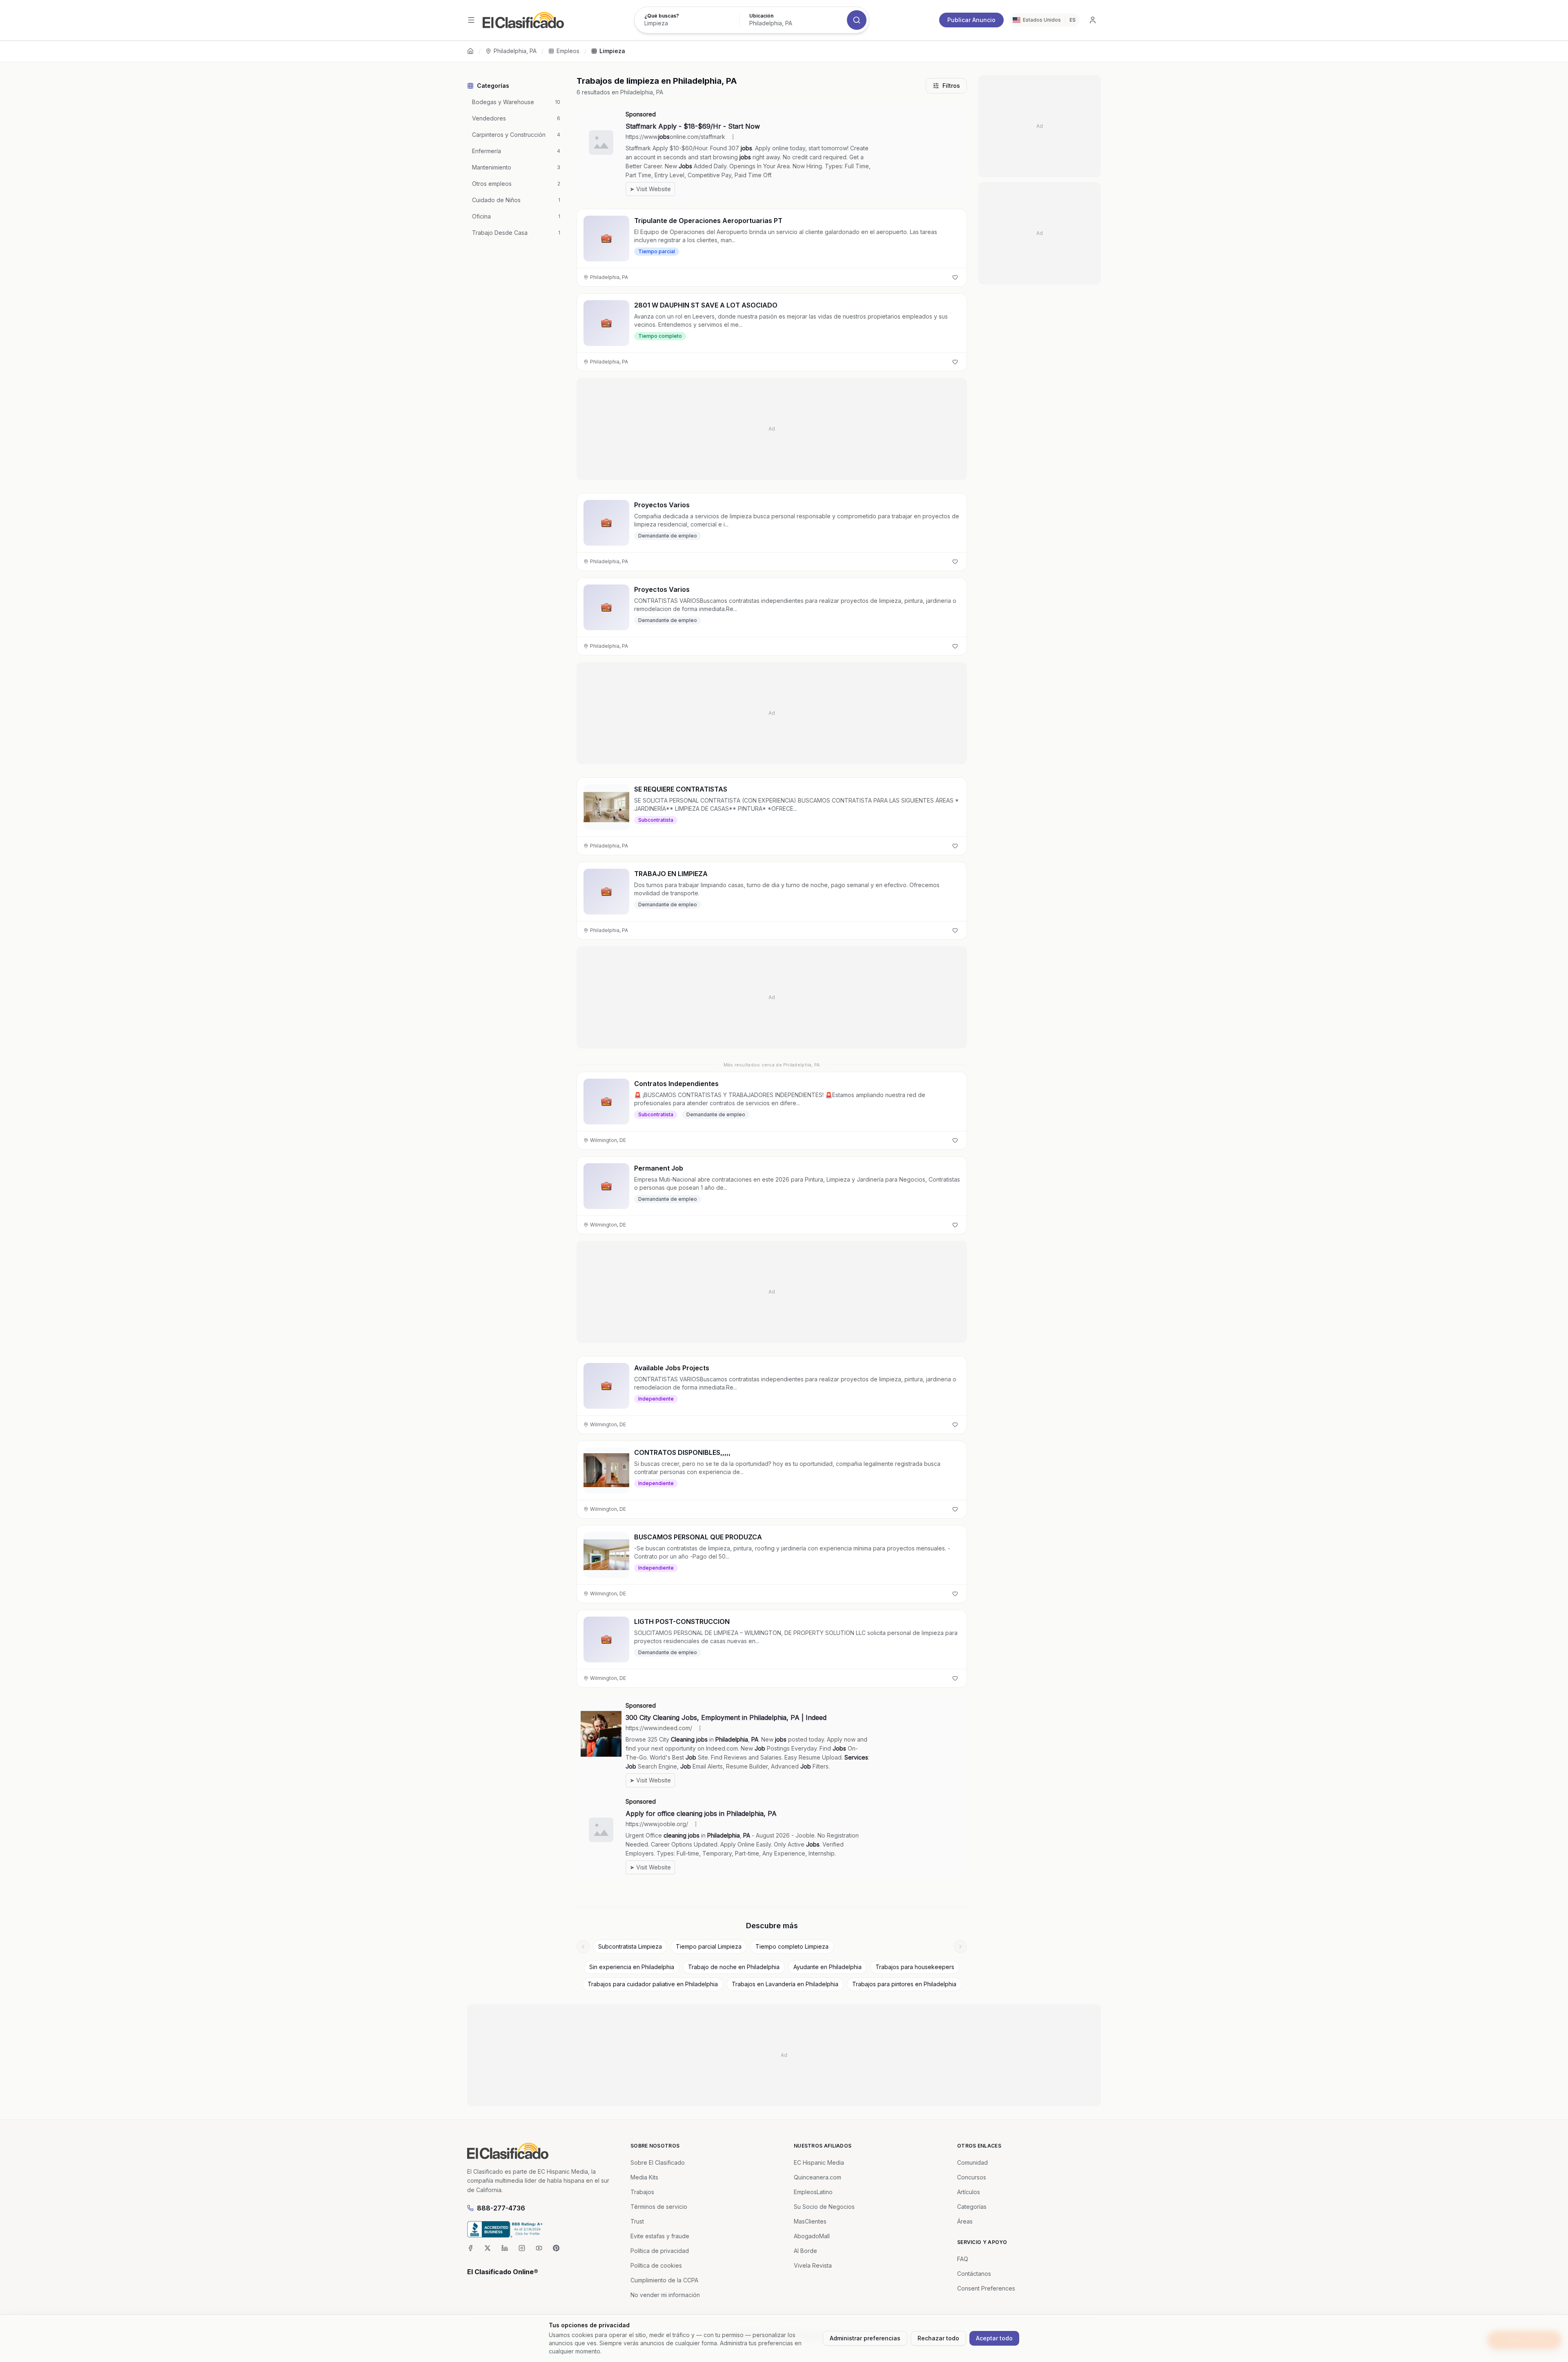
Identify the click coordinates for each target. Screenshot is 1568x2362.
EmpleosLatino (813, 2192)
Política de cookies (656, 2265)
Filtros (951, 86)
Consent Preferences (986, 2288)
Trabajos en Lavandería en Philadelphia (785, 1984)
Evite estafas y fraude (660, 2236)
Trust (637, 2221)
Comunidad (972, 2162)
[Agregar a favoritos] (955, 277)
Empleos (568, 51)
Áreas (965, 2221)
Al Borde (805, 2251)
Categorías (972, 2207)
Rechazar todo (938, 2338)
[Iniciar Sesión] (1093, 20)
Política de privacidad (660, 2251)
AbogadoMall (812, 2236)
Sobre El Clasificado (658, 2162)
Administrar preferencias (865, 2338)
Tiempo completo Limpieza (792, 1946)
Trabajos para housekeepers (915, 1967)
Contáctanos (974, 2274)
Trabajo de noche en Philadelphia (734, 1967)
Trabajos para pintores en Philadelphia (904, 1984)
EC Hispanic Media (819, 2162)
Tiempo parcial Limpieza (709, 1946)
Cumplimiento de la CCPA (664, 2280)
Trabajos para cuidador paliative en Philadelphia (653, 1984)
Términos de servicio (659, 2207)
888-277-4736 (501, 2208)
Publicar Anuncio (971, 20)
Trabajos (642, 2192)
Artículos (969, 2192)
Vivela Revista (813, 2265)
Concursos (972, 2177)
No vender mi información (665, 2295)
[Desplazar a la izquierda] (583, 1947)
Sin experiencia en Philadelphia (632, 1967)
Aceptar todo (994, 2338)
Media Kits (644, 2177)
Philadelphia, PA (515, 51)
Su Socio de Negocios (824, 2207)
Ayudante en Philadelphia (827, 1967)
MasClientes (810, 2221)
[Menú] (471, 20)
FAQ (963, 2259)
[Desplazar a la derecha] (960, 1947)
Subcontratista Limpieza (630, 1946)
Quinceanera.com (817, 2177)
